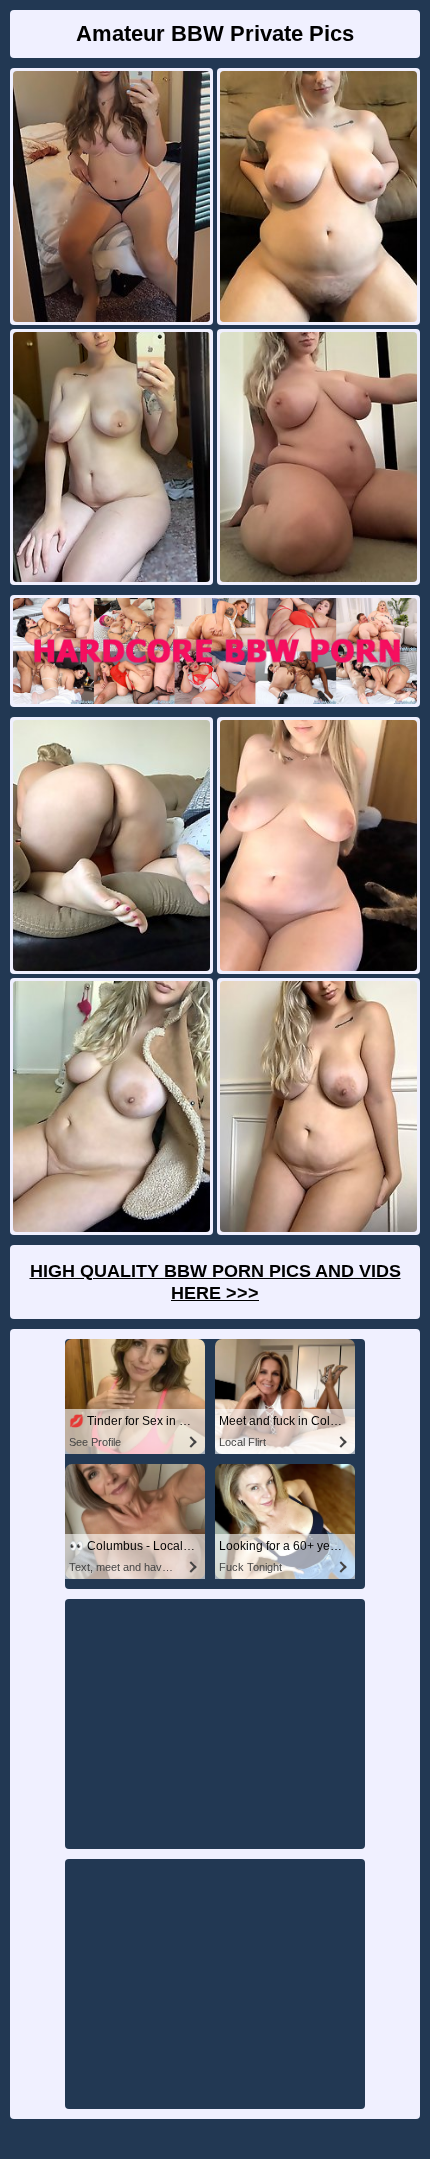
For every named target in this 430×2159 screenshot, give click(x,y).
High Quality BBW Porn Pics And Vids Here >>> (215, 1282)
